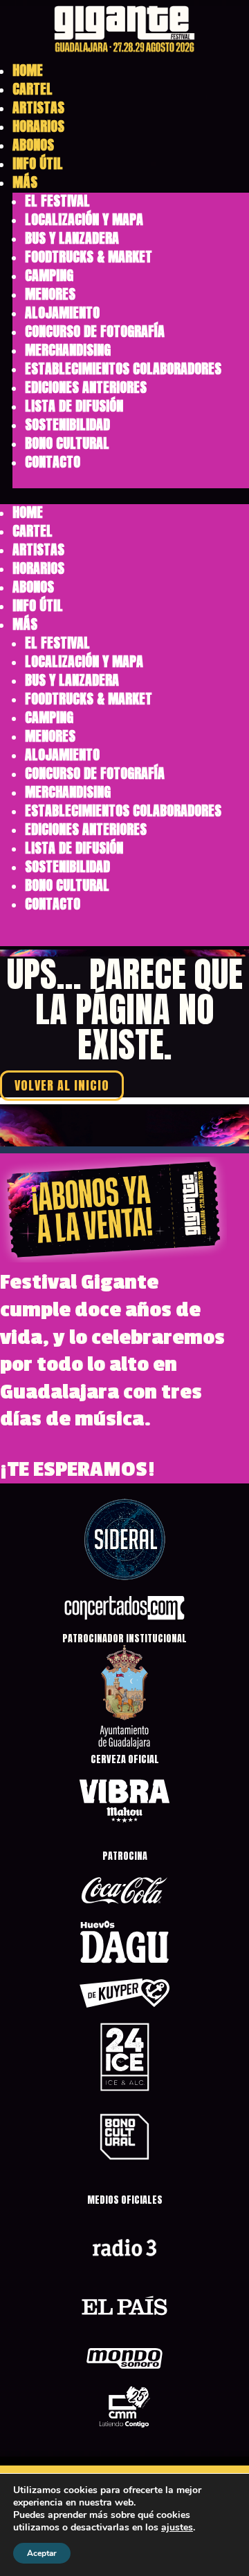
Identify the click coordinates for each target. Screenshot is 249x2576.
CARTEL (33, 89)
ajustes (177, 2528)
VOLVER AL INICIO (62, 1086)
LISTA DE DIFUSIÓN (74, 406)
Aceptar (42, 2553)
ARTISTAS (38, 107)
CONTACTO (53, 462)
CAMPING (49, 275)
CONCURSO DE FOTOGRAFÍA (95, 331)
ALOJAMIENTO (62, 313)
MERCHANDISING (68, 350)
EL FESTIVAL (57, 201)
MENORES (50, 294)
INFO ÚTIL (38, 163)
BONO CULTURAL (67, 443)
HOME (28, 70)
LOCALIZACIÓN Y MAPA (84, 219)
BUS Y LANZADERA (72, 238)
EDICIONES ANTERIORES (86, 387)
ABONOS (33, 145)
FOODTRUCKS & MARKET (89, 257)
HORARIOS (38, 126)
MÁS (25, 182)
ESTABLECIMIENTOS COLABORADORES (123, 368)
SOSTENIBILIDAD (67, 424)
